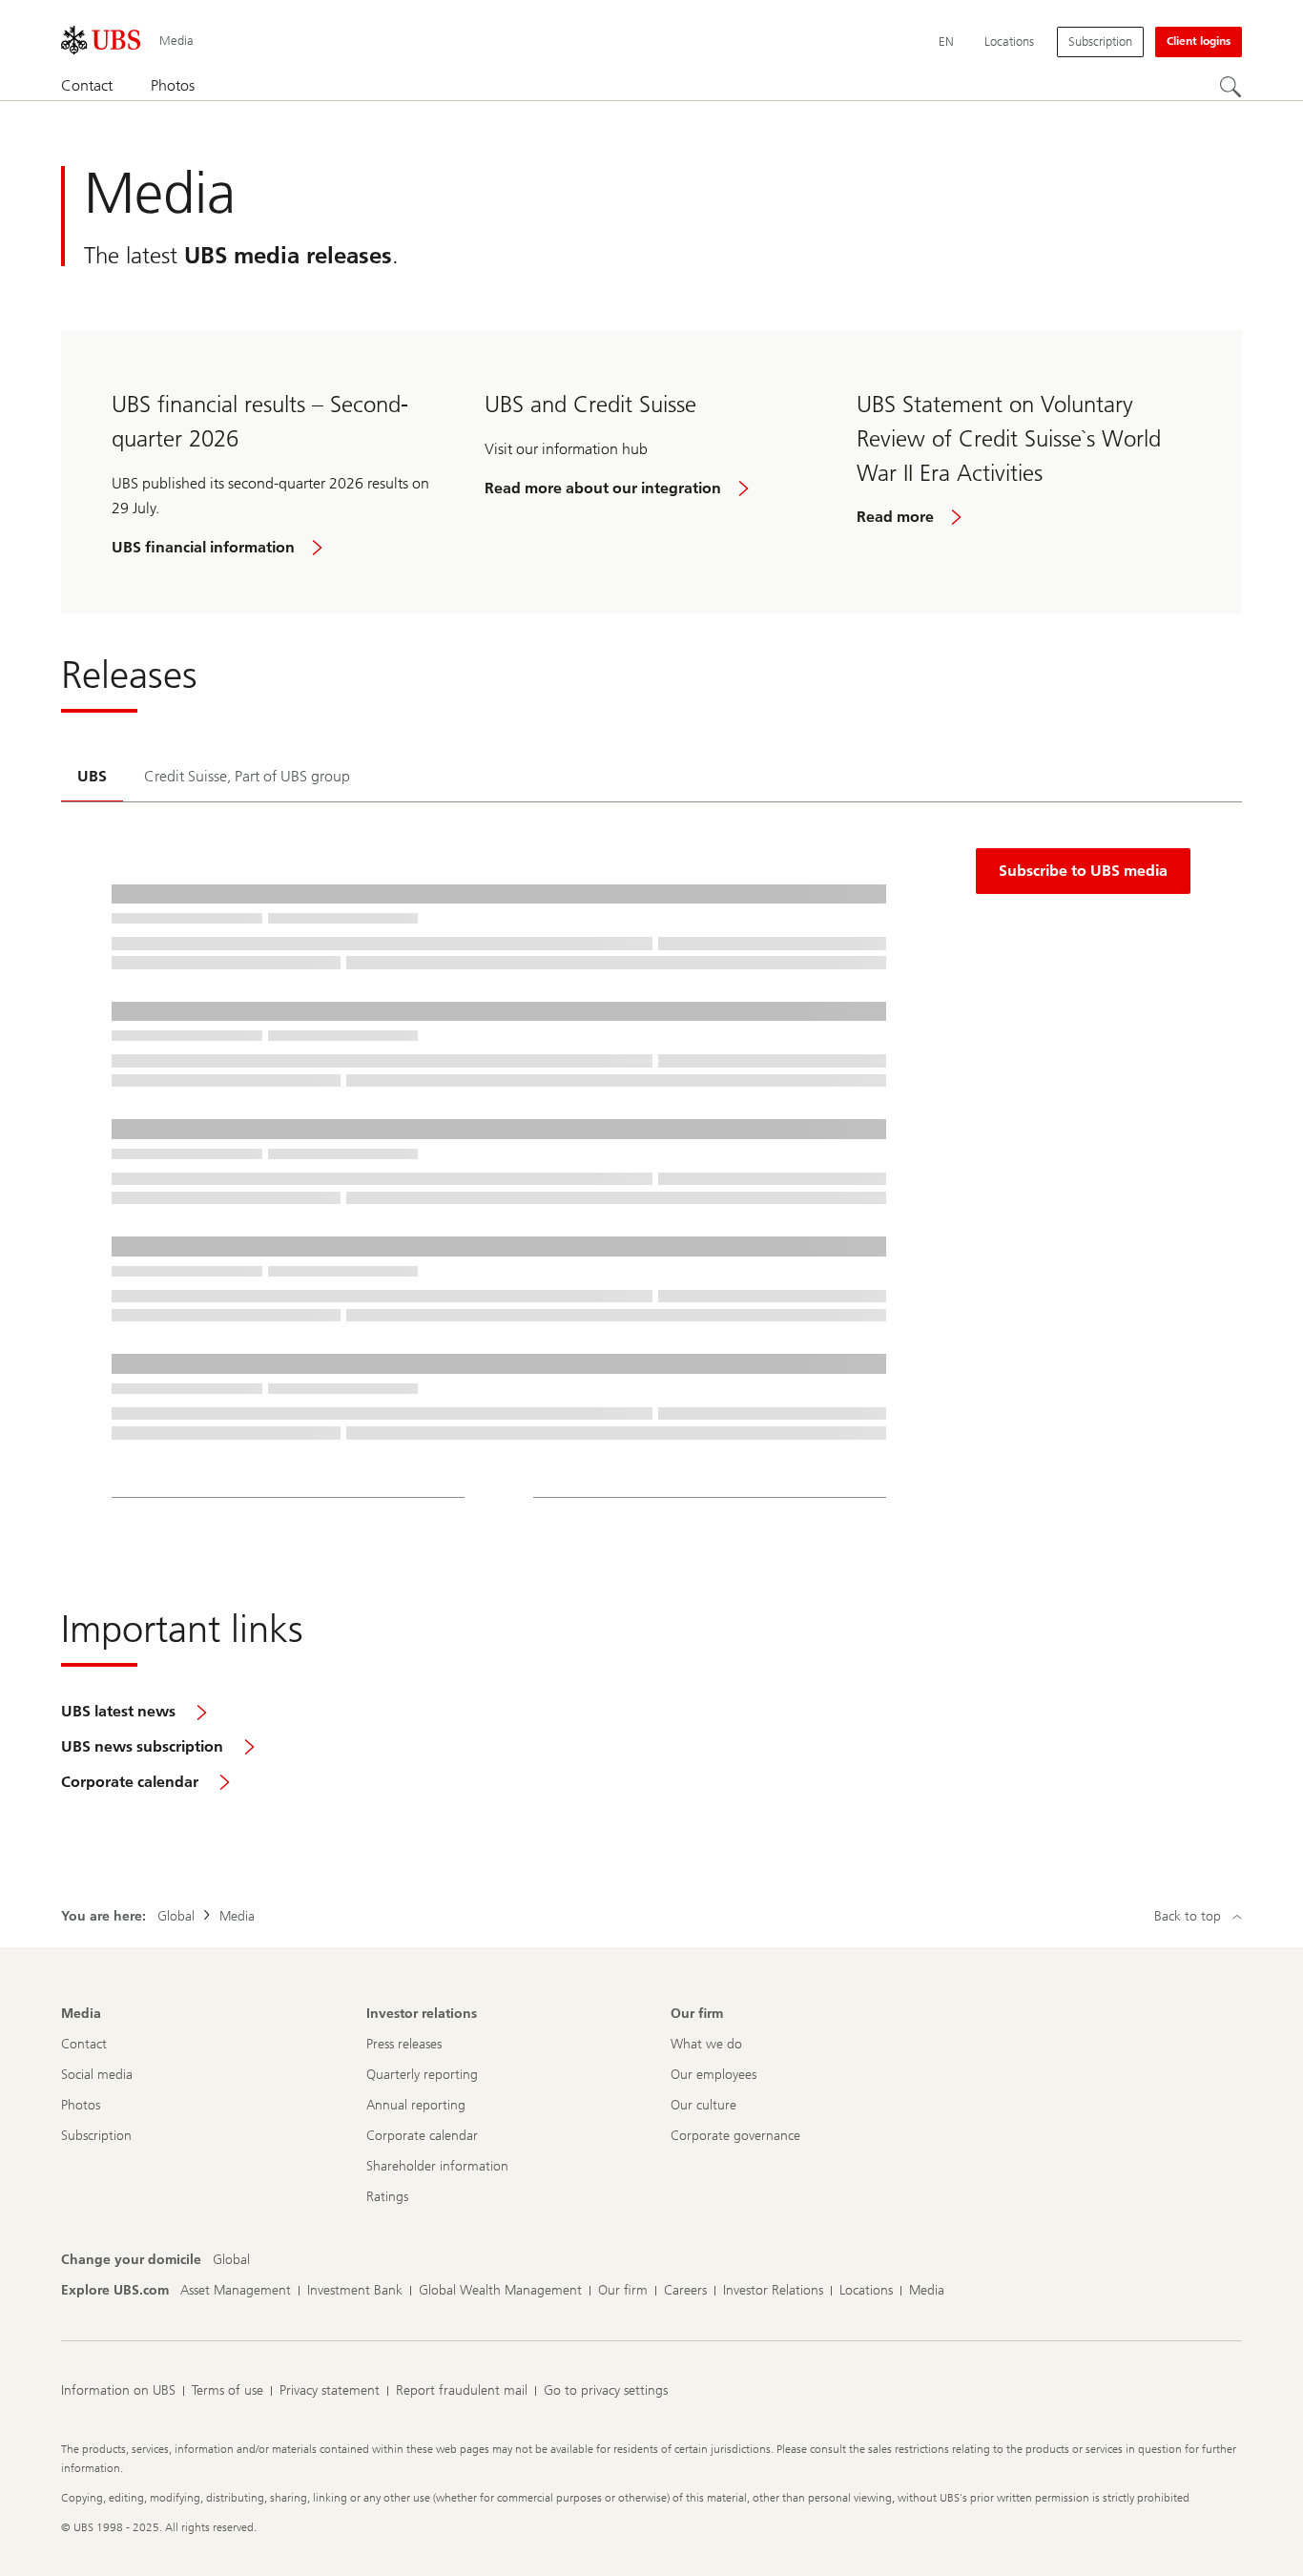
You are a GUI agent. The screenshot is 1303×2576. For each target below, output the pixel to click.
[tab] (92, 778)
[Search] (1231, 87)
